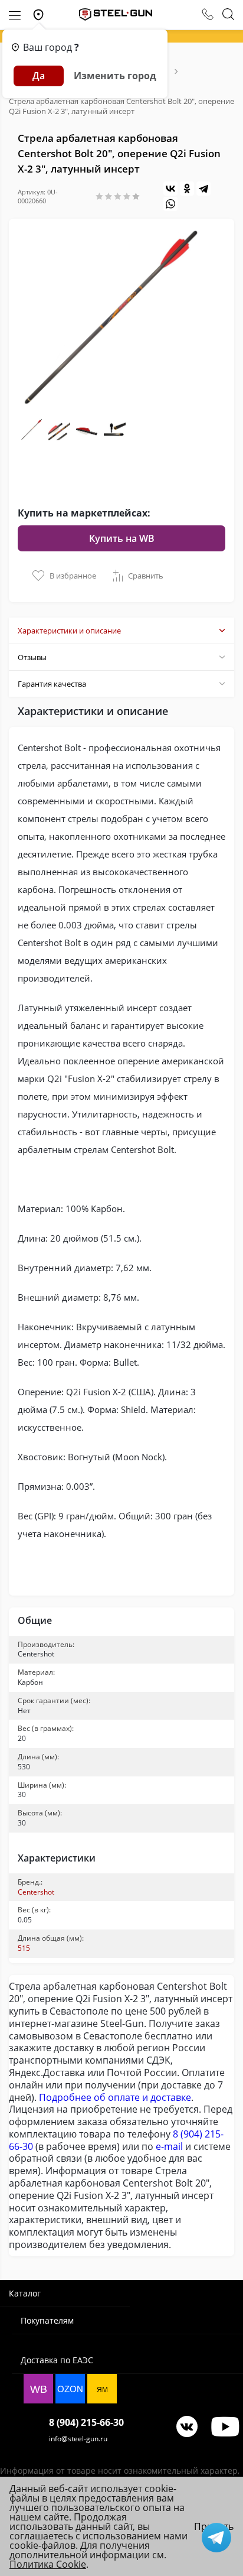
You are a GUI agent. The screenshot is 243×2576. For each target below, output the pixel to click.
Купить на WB (122, 538)
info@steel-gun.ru (78, 2439)
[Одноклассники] (187, 189)
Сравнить (146, 576)
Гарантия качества (52, 684)
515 (24, 1948)
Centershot (36, 1892)
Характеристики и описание (69, 631)
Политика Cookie (48, 2564)
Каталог (25, 2293)
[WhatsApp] (170, 204)
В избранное (73, 576)
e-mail (169, 2146)
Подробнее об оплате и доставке (115, 2097)
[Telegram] (203, 189)
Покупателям (47, 2320)
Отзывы (32, 657)
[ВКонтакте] (170, 189)
